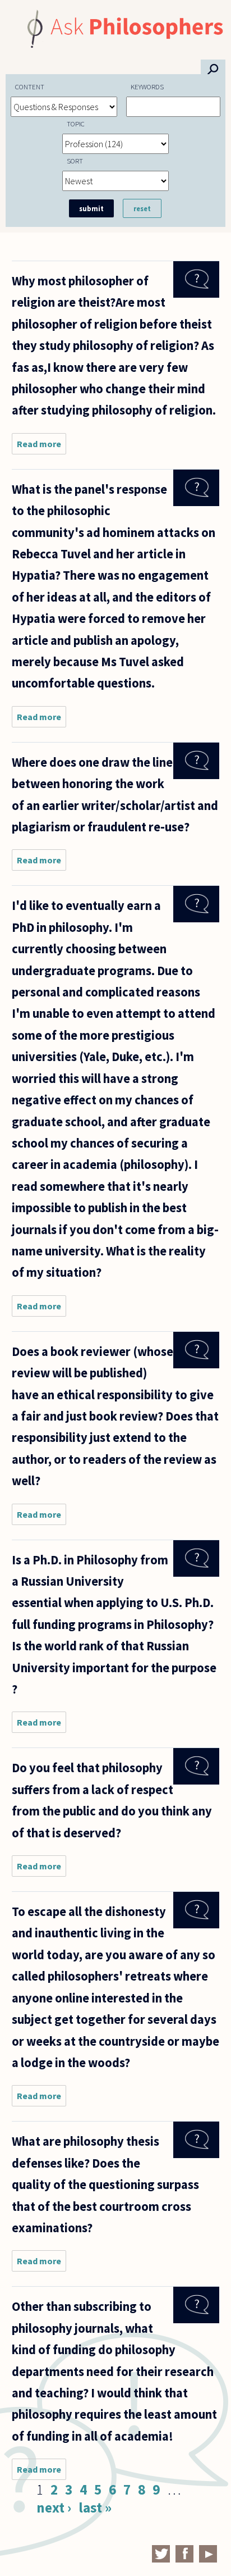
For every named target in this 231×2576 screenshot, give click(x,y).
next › (54, 2507)
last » (95, 2507)
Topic (76, 124)
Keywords (147, 87)
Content (30, 87)
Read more (41, 446)
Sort (75, 161)
